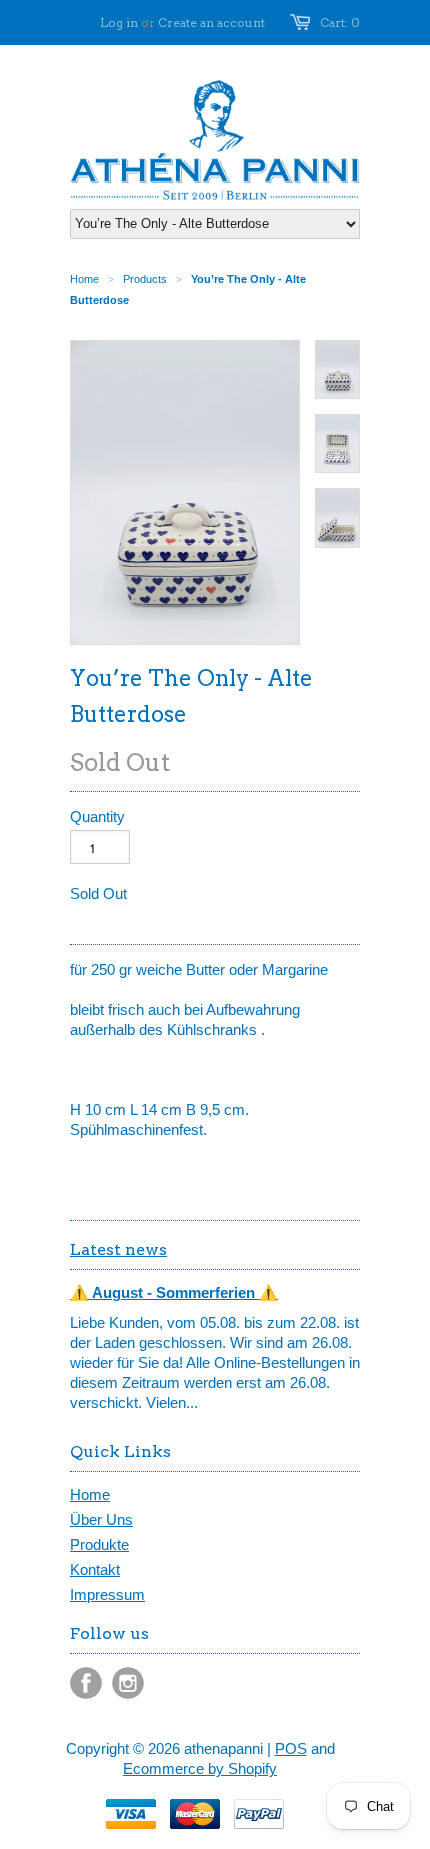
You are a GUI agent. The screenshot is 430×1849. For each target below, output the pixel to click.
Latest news (118, 1249)
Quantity (97, 816)
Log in (119, 22)
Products (145, 279)
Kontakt (95, 1569)
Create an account (211, 22)
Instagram (128, 1683)
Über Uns (101, 1519)
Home (90, 1494)
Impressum (107, 1594)
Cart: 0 (340, 22)
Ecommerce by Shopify (200, 1768)
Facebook (86, 1683)
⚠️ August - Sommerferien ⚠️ (174, 1292)
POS (291, 1748)
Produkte (99, 1544)
